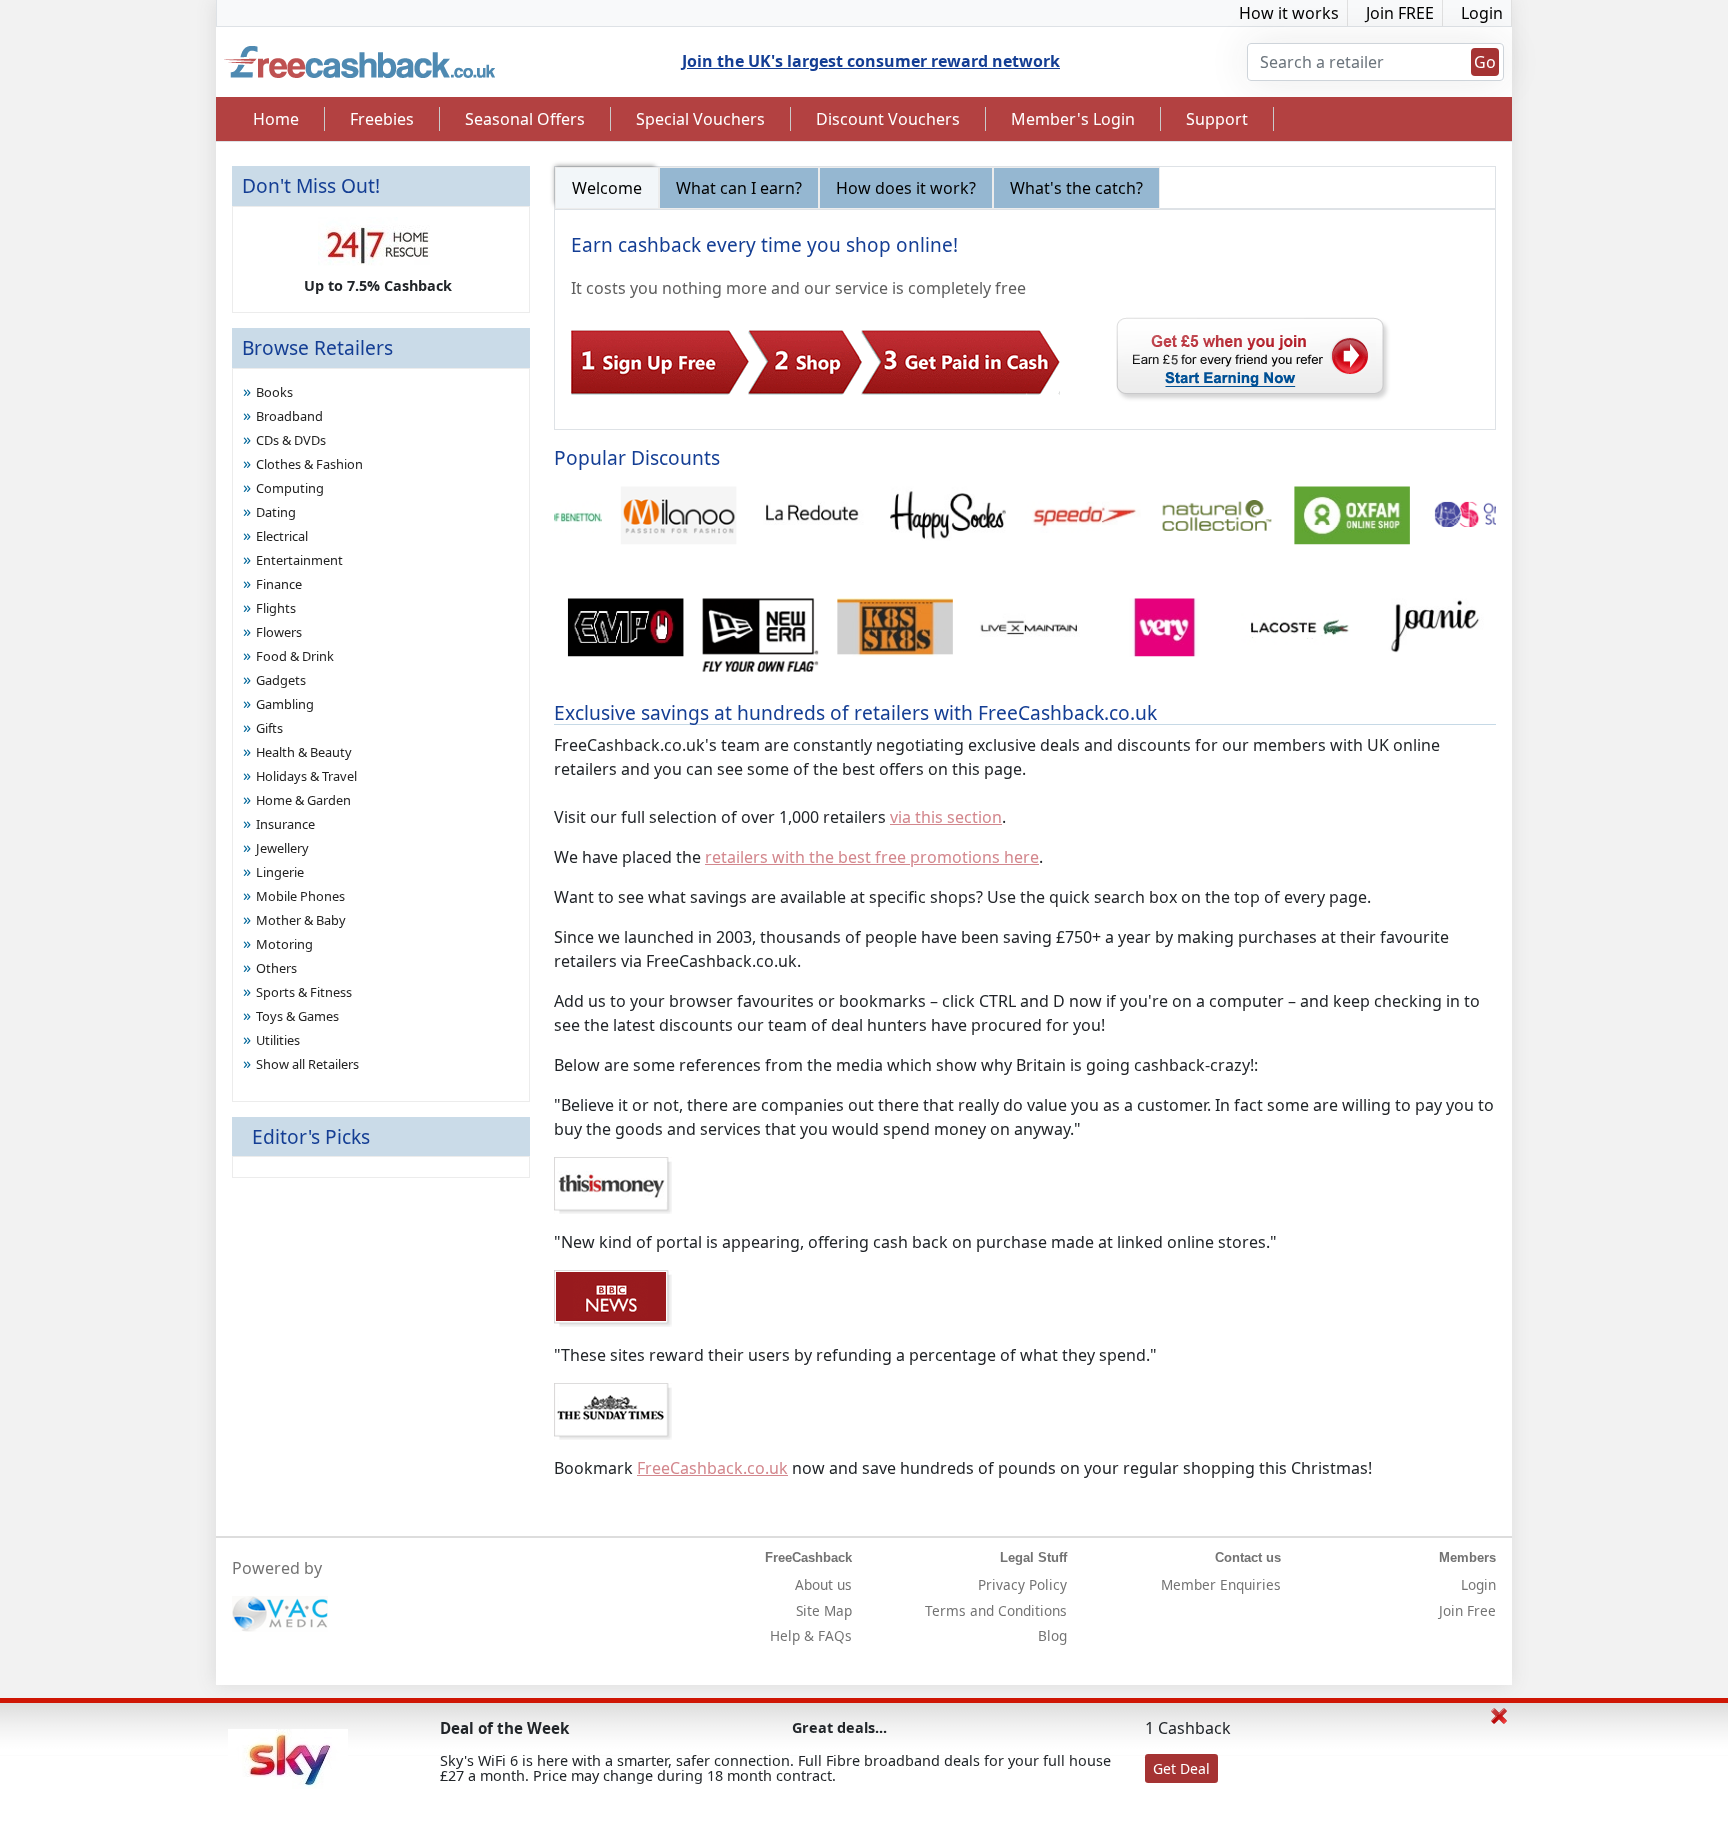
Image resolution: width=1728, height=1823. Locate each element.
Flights (276, 608)
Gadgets (281, 680)
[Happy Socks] (925, 525)
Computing (290, 488)
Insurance (285, 824)
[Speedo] (1060, 525)
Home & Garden (303, 800)
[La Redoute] (790, 525)
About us (823, 1584)
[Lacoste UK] (1277, 637)
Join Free (1467, 1610)
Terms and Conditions (996, 1610)
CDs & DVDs (291, 440)
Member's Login (1073, 119)
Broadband (289, 416)
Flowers (279, 632)
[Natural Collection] (1194, 525)
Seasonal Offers (525, 119)
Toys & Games (297, 1016)
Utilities (278, 1040)
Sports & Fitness (304, 992)
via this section (946, 817)
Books (274, 392)
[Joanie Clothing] (1412, 637)
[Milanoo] (656, 525)
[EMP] (604, 637)
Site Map (824, 1610)
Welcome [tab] (607, 188)
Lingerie (280, 872)
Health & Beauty (304, 752)
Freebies (382, 119)
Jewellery (282, 848)
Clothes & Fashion (309, 464)
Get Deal (1181, 1768)
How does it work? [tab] (906, 188)
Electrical (282, 536)
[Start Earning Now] (1254, 358)
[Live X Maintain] (1008, 637)
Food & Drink (295, 656)
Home (276, 119)
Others (276, 968)
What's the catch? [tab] (1076, 188)
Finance (279, 584)
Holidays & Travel (306, 776)
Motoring (284, 944)
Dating (276, 512)
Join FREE (1400, 13)
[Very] (1143, 637)
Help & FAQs (811, 1635)
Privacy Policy (1022, 1584)
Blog (1052, 1635)
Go (1485, 62)
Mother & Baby (301, 920)
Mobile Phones (300, 896)
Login (1482, 13)
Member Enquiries (1221, 1584)
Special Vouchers (700, 119)
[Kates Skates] (873, 637)
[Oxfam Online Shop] (1329, 525)
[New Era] (739, 637)
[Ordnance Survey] (1464, 525)
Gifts (269, 728)
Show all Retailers (307, 1064)
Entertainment (299, 560)
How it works (1289, 13)
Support (1217, 119)
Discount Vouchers (888, 119)
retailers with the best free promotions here (872, 857)
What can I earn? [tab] (739, 188)
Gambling (285, 704)
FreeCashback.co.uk (712, 1468)
